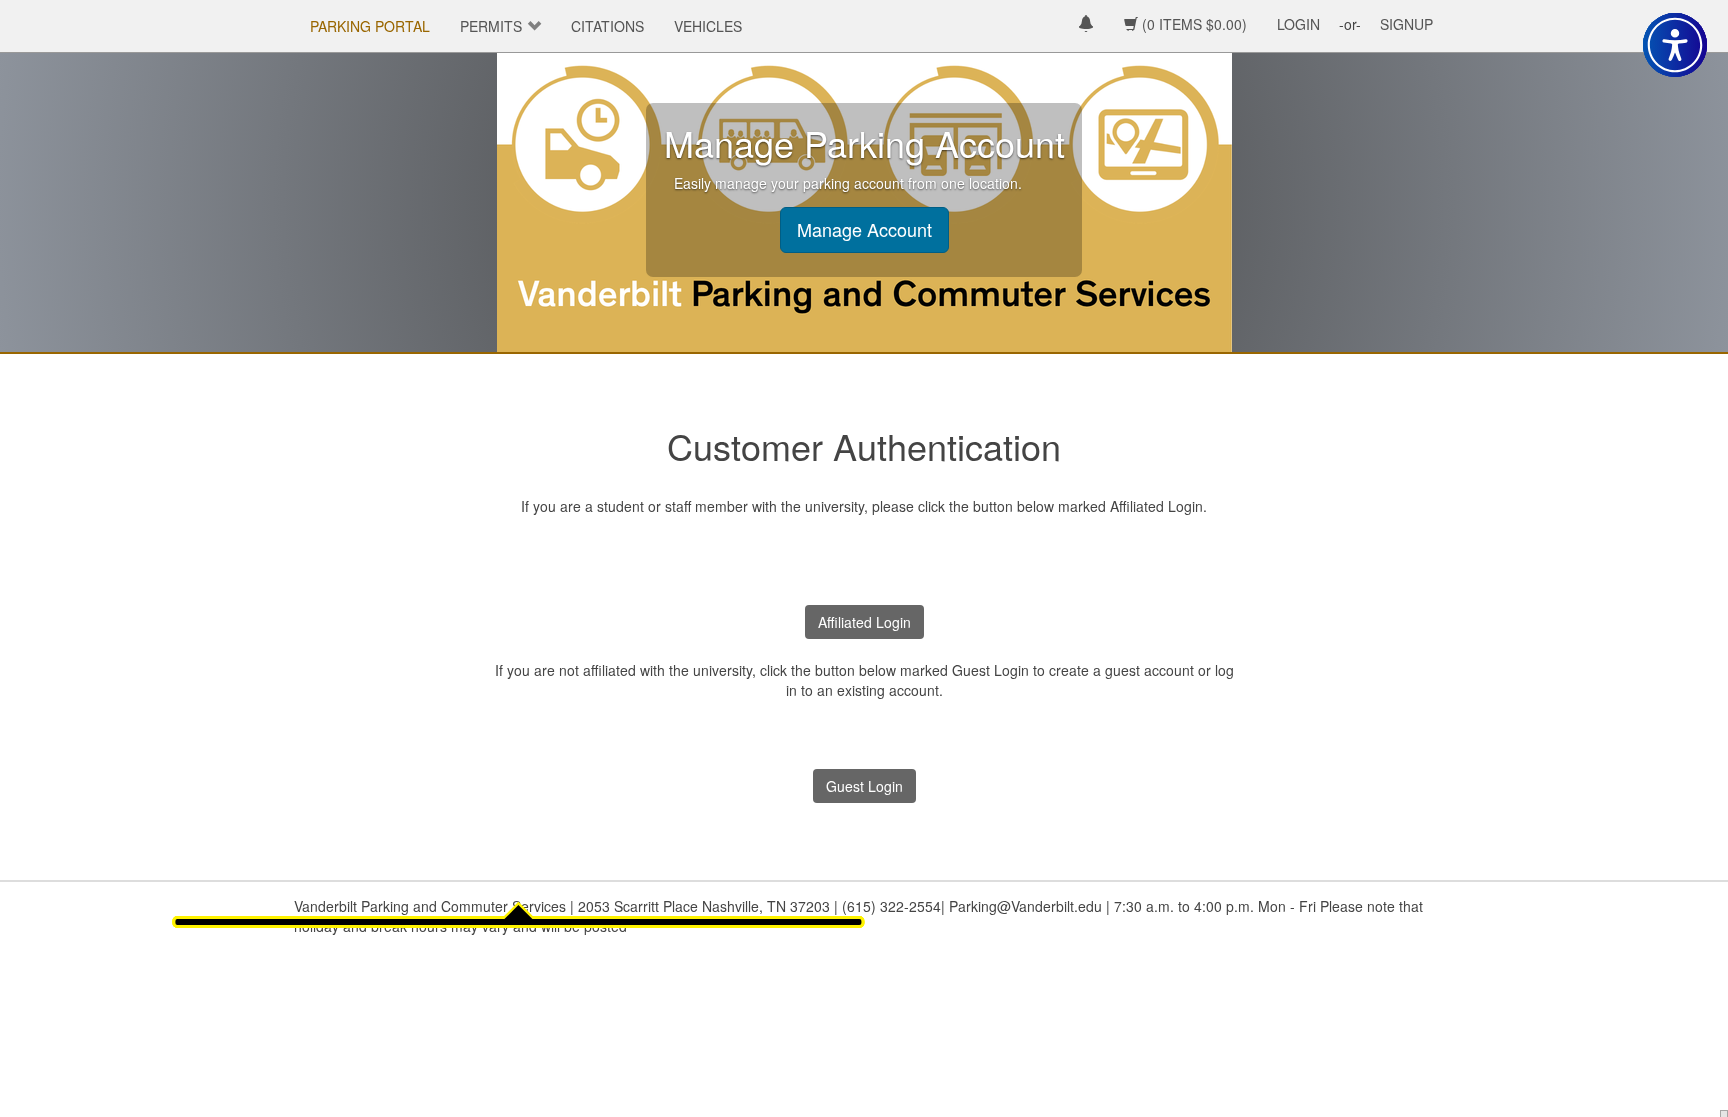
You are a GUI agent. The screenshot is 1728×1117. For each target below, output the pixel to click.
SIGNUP (1406, 24)
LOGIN (1298, 24)
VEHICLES (708, 26)
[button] (1675, 45)
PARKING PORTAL (370, 26)
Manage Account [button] (864, 229)
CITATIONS (607, 26)
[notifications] (1086, 25)
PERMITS (491, 26)
